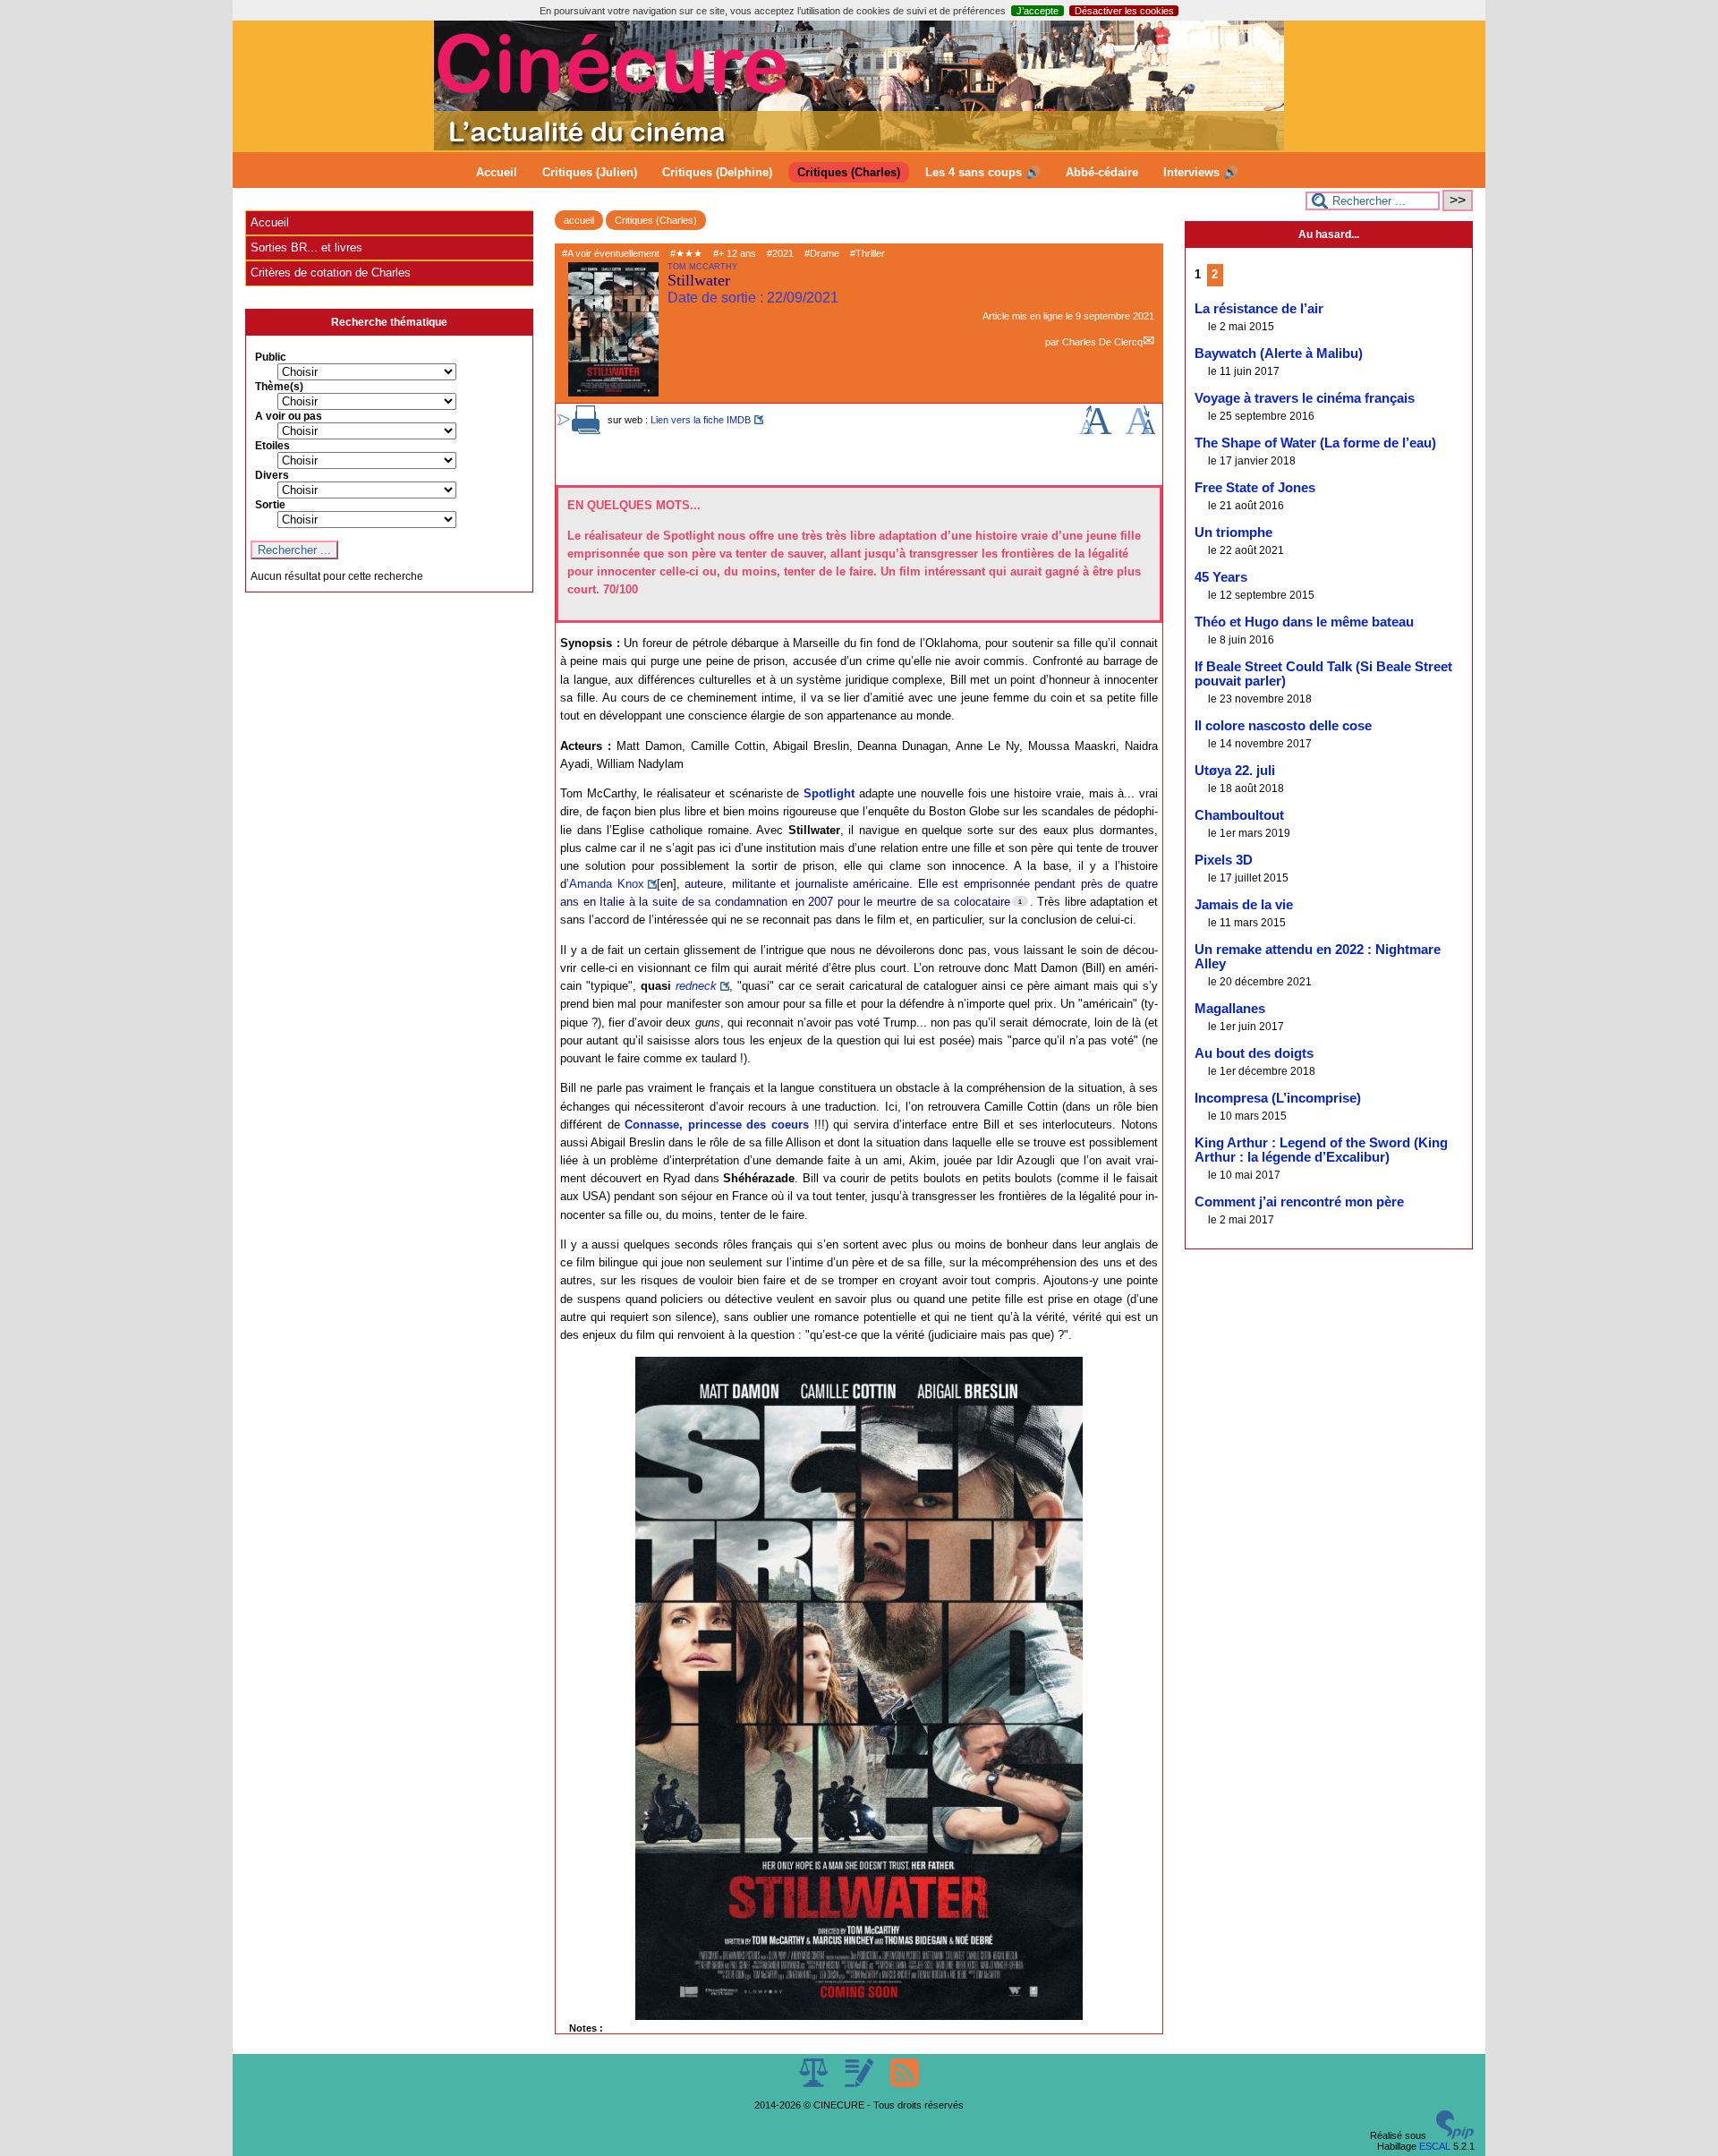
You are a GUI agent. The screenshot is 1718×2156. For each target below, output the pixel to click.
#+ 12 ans (735, 253)
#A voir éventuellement (611, 253)
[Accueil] (859, 147)
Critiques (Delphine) (717, 172)
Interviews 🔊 (1201, 172)
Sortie (270, 505)
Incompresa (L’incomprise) (1278, 1098)
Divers (272, 475)
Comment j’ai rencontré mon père (1299, 1202)
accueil (579, 220)
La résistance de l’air (1259, 309)
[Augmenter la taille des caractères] (1095, 430)
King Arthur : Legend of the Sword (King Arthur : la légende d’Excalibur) (1321, 1150)
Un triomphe (1233, 533)
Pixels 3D (1224, 860)
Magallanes (1230, 1009)
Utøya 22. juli (1235, 771)
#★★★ (686, 253)
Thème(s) (279, 387)
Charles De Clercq (1102, 342)
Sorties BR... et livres (306, 247)
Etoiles (272, 446)
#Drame (822, 253)
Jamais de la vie (1244, 905)
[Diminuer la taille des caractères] (1140, 430)
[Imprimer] (586, 430)
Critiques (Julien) (590, 172)
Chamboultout (1239, 815)
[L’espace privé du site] (860, 2084)
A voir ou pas (289, 416)
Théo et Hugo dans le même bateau (1304, 622)
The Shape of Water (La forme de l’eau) (1315, 443)
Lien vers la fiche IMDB (701, 420)
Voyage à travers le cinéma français (1305, 398)
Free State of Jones (1255, 488)
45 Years (1221, 577)
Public (271, 357)
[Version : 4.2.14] (1455, 2135)
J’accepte (1038, 11)
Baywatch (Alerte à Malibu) (1279, 354)
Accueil (497, 172)
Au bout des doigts (1254, 1053)
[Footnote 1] (1020, 901)
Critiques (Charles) (849, 172)
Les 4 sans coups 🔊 (983, 172)
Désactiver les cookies (1124, 11)
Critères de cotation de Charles (331, 273)
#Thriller (868, 253)
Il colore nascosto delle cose (1283, 726)
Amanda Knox (607, 884)
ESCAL (1435, 2146)
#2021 (780, 253)
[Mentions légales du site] (815, 2084)
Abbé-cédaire (1102, 172)
